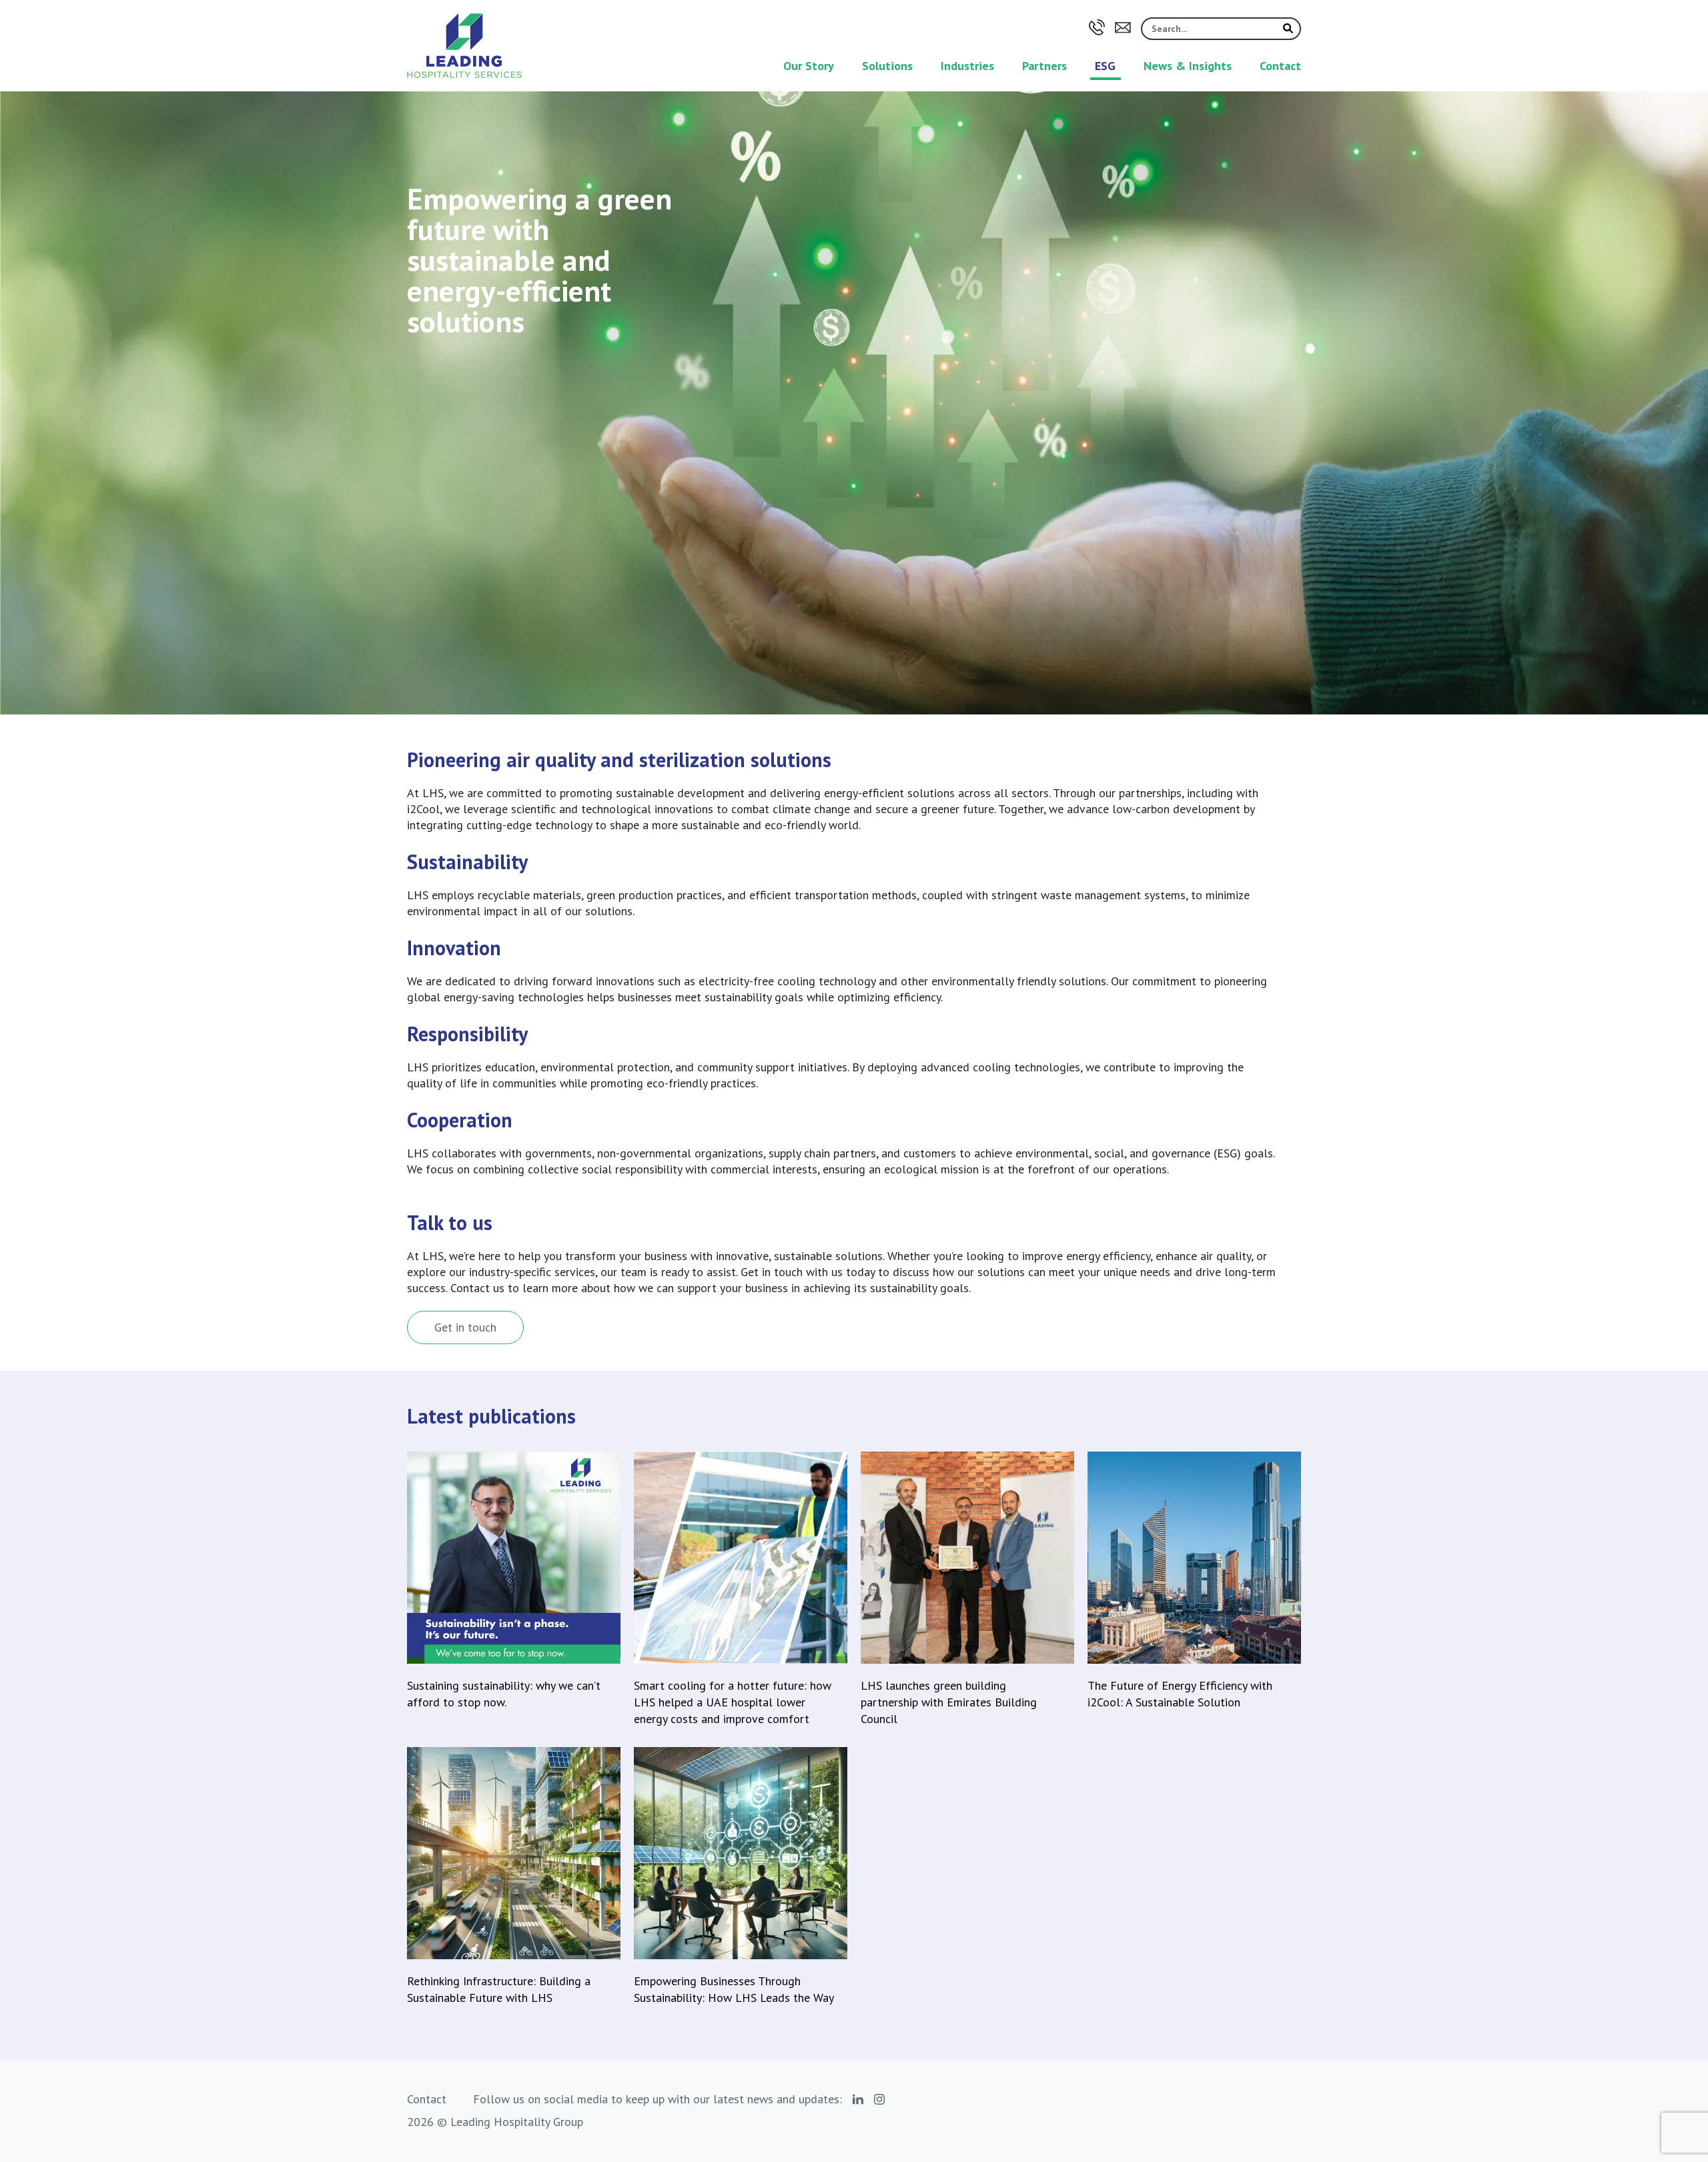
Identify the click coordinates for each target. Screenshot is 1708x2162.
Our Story (809, 66)
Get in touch (465, 1327)
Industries (967, 66)
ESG (1105, 66)
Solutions (887, 66)
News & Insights (1188, 66)
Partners (1044, 66)
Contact (1280, 66)
